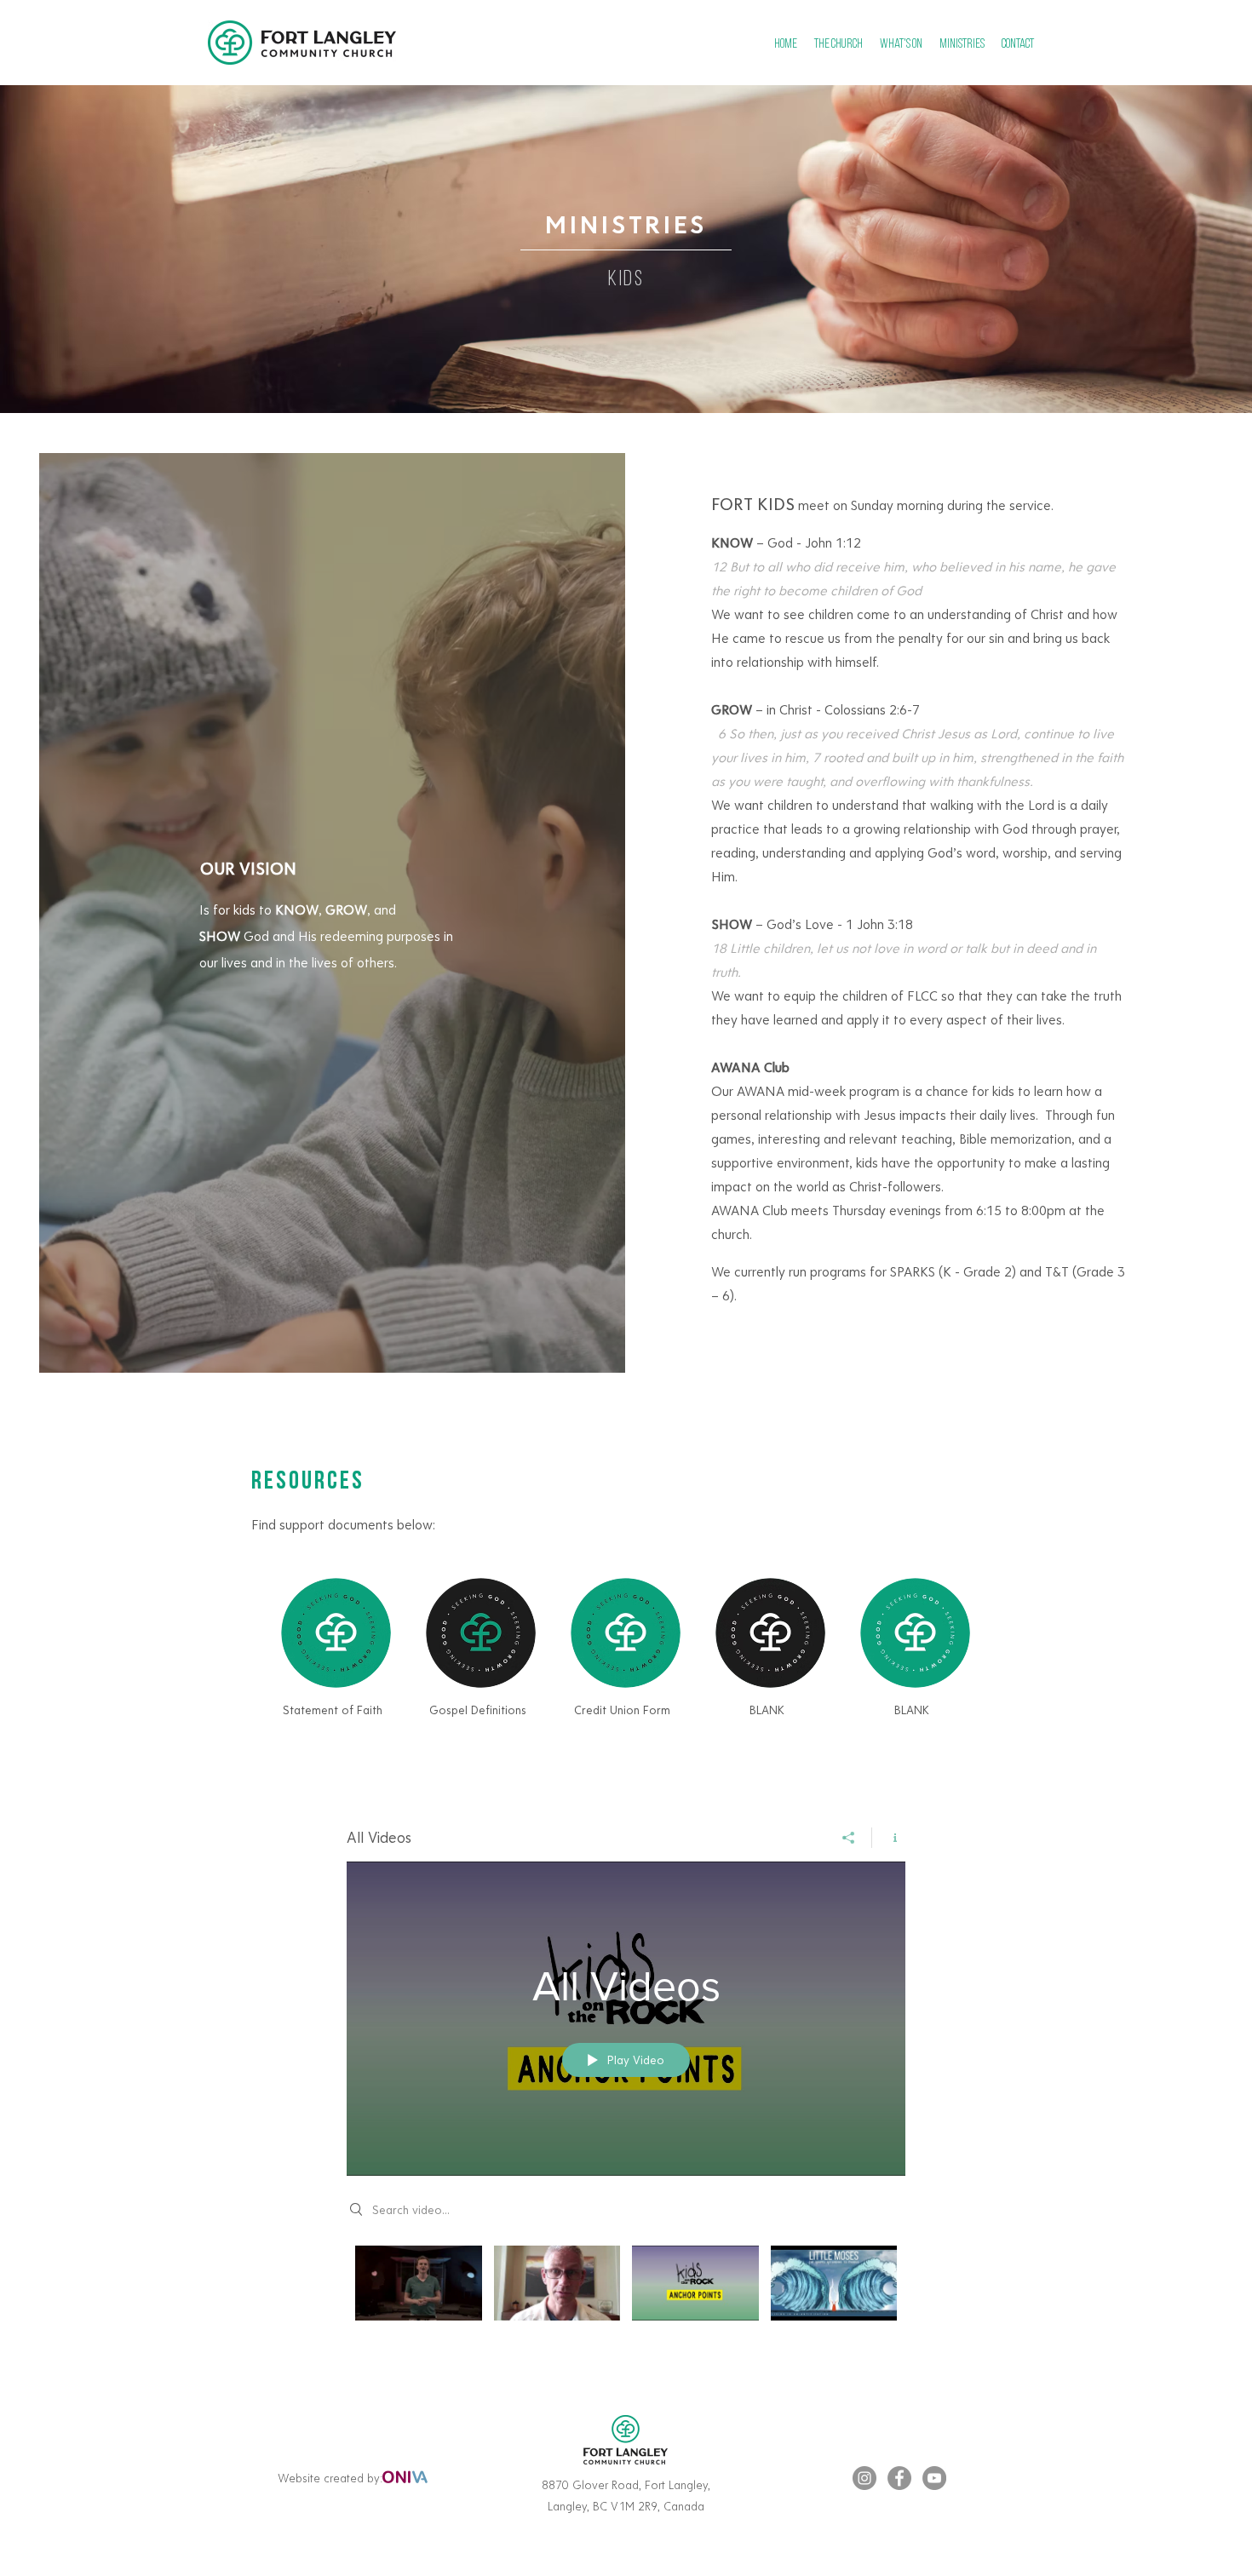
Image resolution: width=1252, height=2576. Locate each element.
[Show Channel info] (889, 1838)
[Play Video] (419, 2283)
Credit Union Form (622, 1710)
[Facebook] (899, 2478)
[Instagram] (864, 2478)
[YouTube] (934, 2478)
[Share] (849, 1838)
